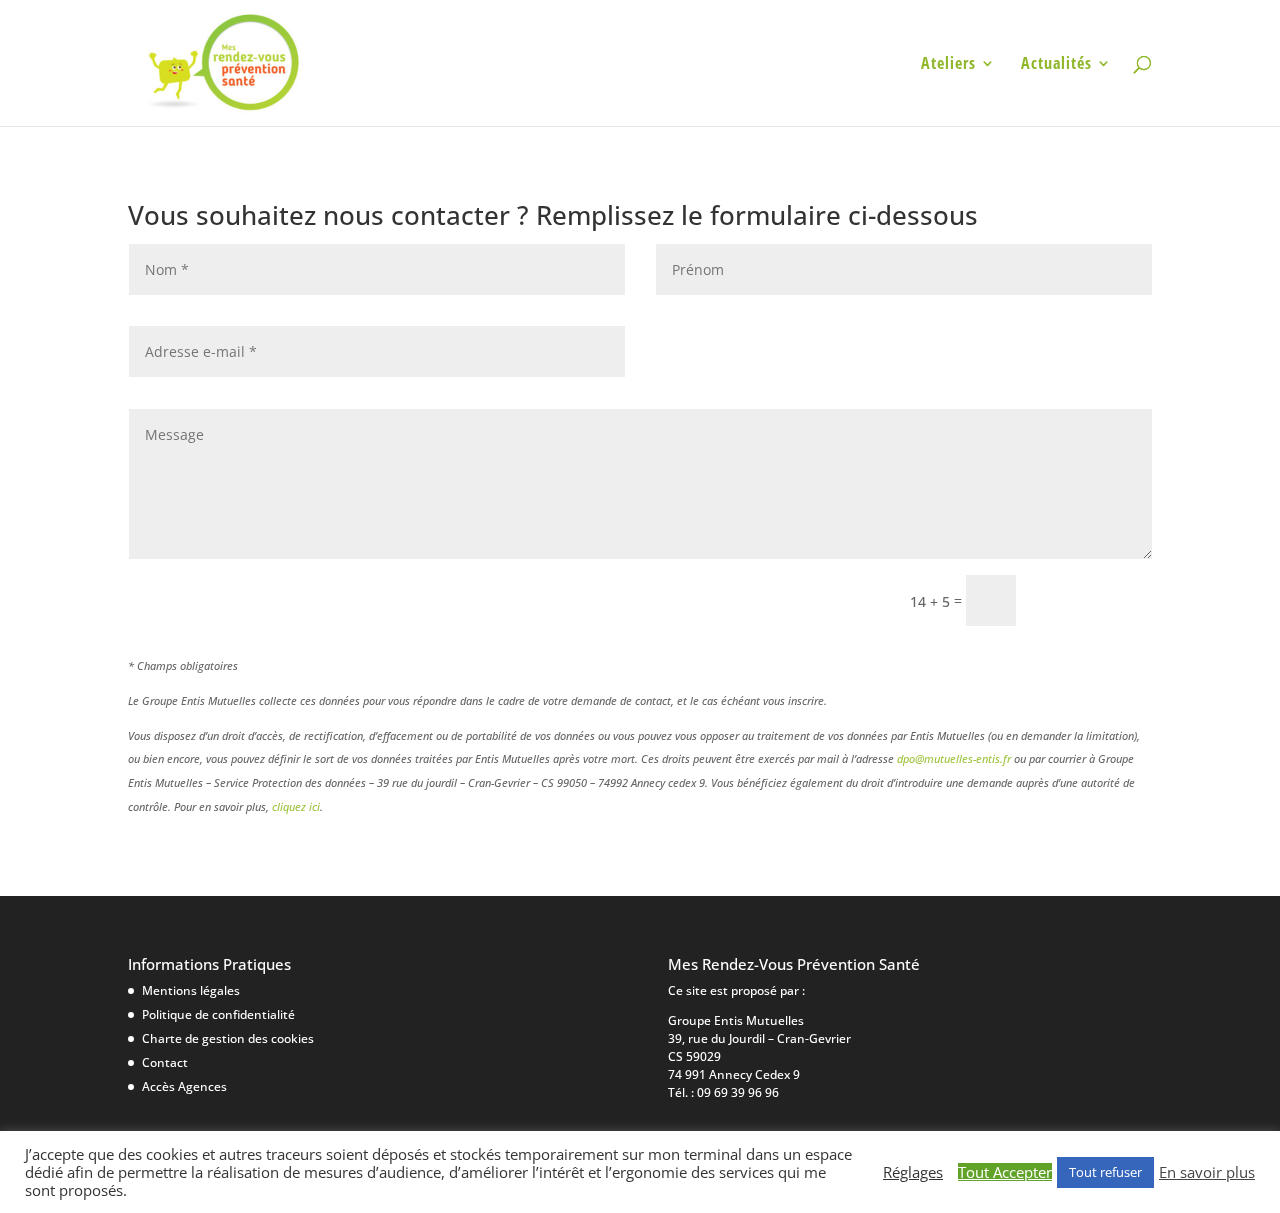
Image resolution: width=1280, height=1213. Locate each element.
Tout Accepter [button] (1005, 1172)
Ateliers (948, 65)
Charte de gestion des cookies (228, 1038)
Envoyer (1093, 599)
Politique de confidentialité (218, 1014)
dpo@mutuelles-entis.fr (954, 758)
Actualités (1056, 65)
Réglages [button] (913, 1172)
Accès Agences (184, 1086)
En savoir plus (1207, 1172)
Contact (165, 1062)
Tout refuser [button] (1105, 1172)
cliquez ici (296, 806)
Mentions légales (191, 990)
